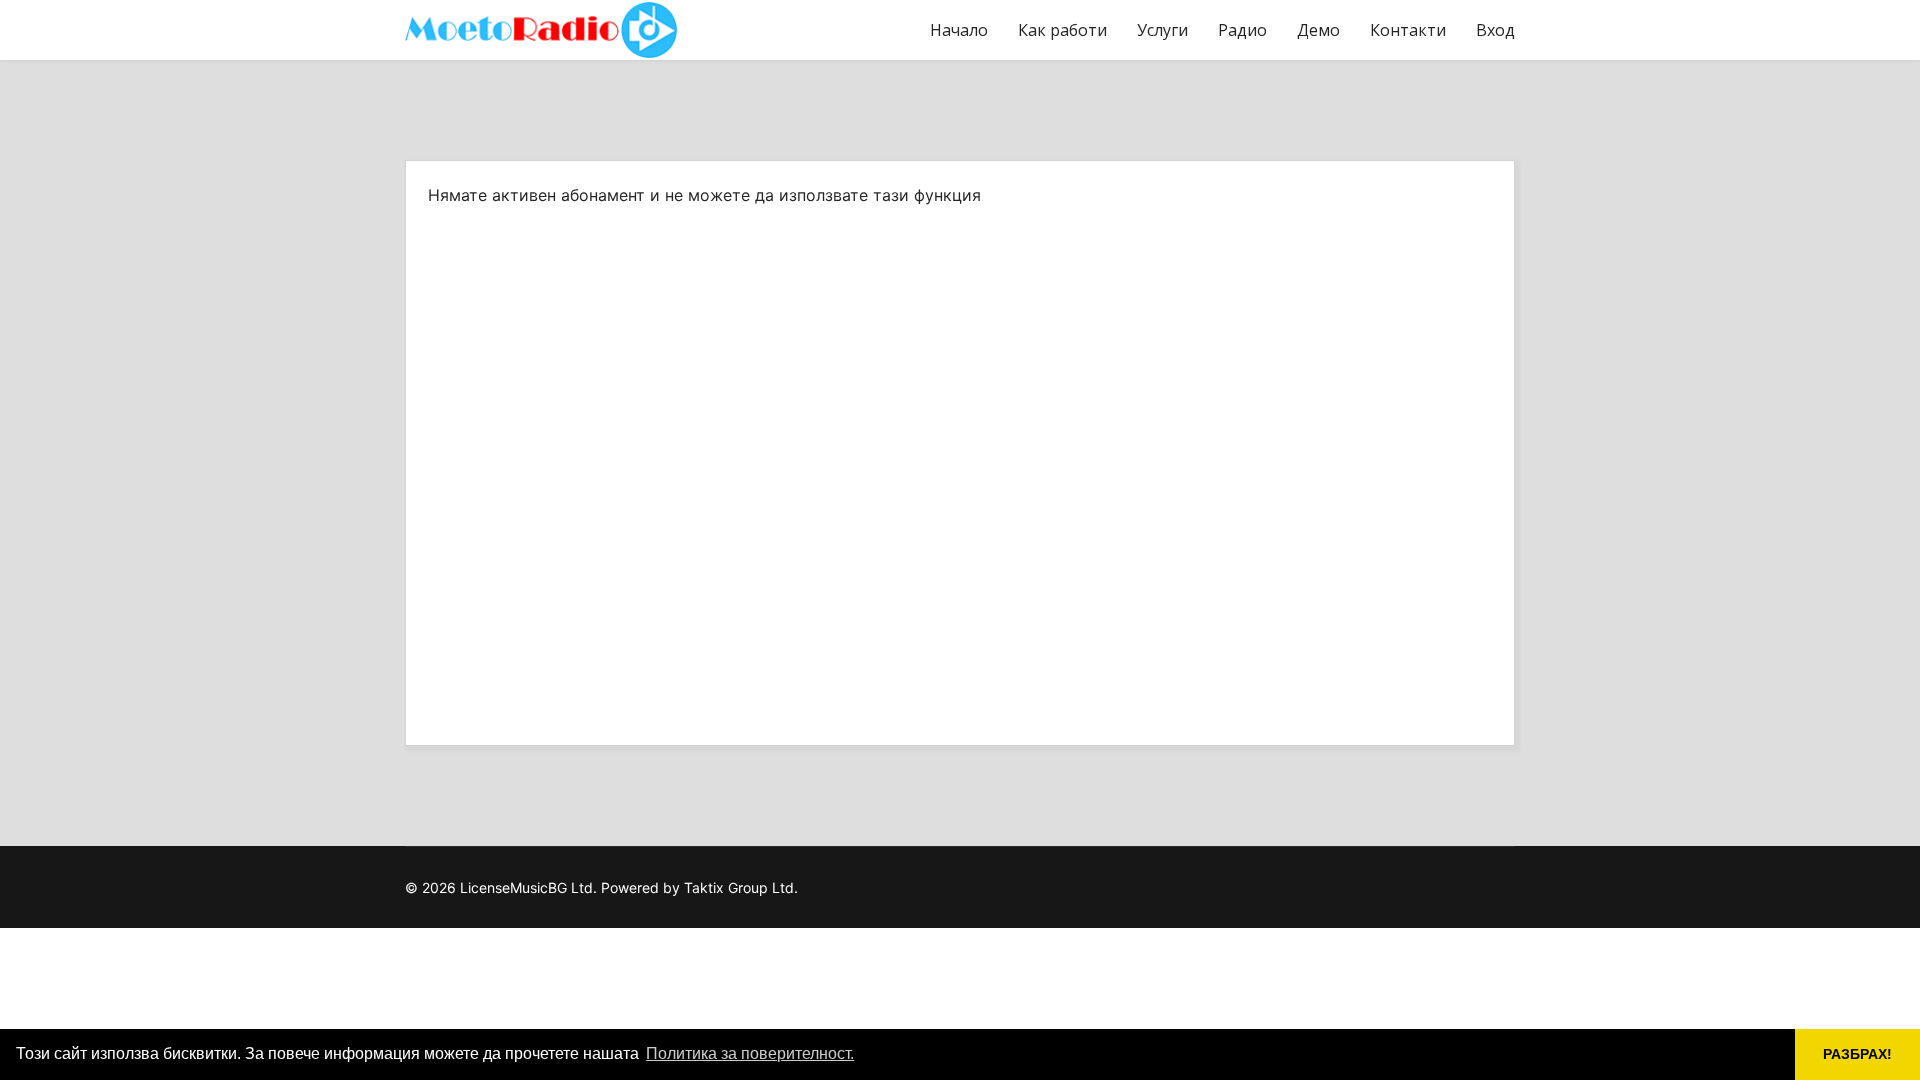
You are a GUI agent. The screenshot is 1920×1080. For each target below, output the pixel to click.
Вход (1495, 30)
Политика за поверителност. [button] (750, 1053)
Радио (1242, 30)
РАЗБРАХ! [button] (1857, 1054)
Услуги (1162, 30)
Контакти (1408, 30)
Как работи (1062, 30)
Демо (1318, 30)
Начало (959, 30)
